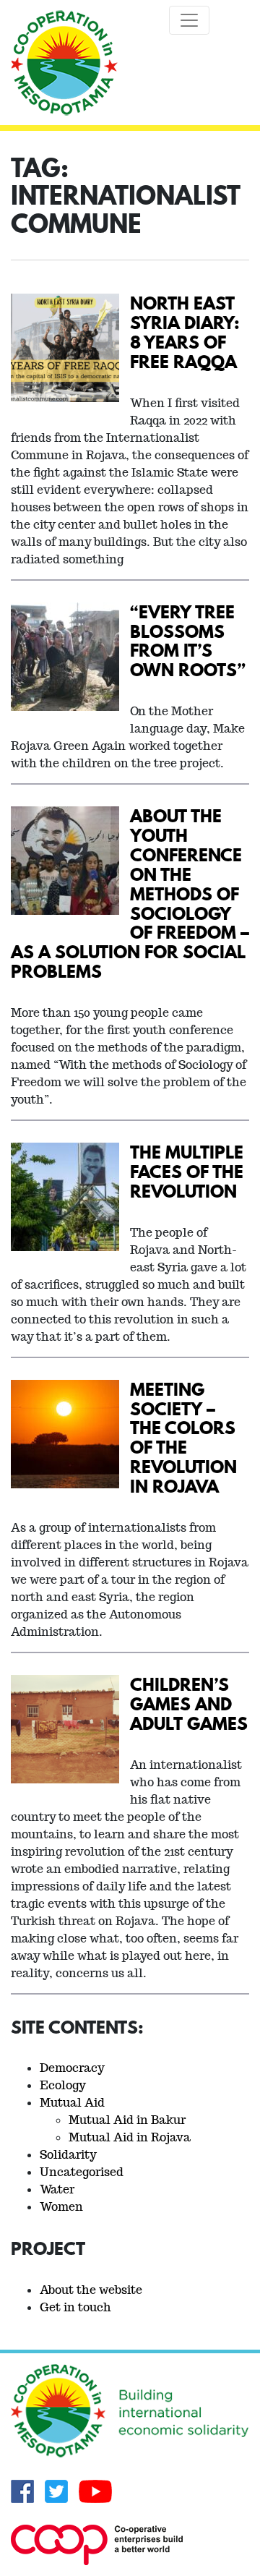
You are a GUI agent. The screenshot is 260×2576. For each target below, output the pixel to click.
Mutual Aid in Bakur (127, 2120)
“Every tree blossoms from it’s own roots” (188, 641)
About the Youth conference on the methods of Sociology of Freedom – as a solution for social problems (130, 893)
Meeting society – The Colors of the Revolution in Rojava (183, 1437)
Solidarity (68, 2155)
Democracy (72, 2068)
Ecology (63, 2085)
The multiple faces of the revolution (187, 1171)
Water (57, 2189)
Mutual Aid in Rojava (130, 2137)
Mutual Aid (72, 2103)
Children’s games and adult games (189, 1703)
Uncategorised (82, 2172)
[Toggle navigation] (189, 20)
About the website (91, 2290)
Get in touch (75, 2307)
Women (61, 2207)
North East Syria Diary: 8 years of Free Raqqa (185, 332)
